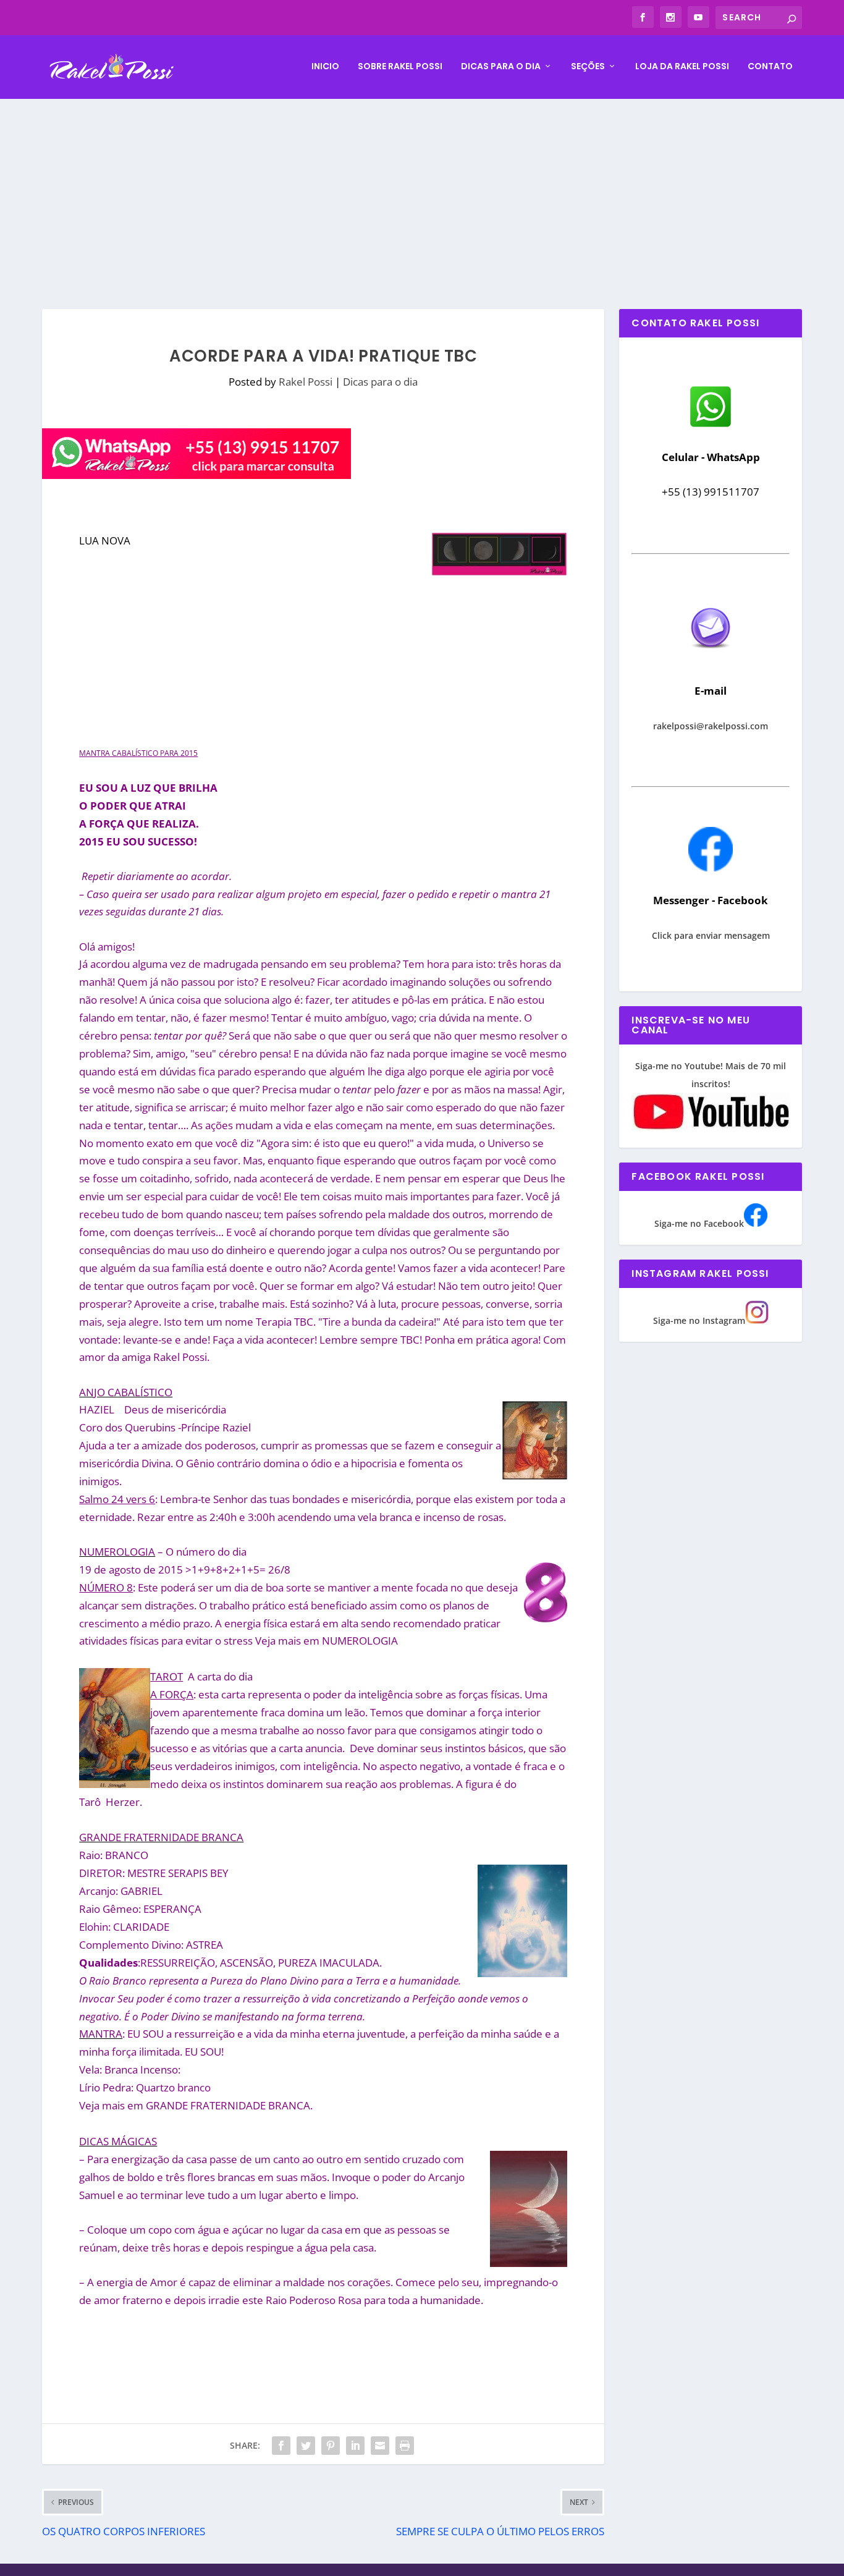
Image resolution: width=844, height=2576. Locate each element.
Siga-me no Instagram (699, 1320)
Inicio (325, 67)
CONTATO (770, 67)
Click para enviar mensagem (711, 935)
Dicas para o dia (501, 67)
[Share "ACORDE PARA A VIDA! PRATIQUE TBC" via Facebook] (281, 2446)
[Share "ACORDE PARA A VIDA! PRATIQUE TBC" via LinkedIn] (355, 2446)
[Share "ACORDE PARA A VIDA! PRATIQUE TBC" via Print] (405, 2446)
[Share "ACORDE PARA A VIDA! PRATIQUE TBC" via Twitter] (306, 2446)
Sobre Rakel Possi (400, 67)
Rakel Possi (306, 382)
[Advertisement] (422, 192)
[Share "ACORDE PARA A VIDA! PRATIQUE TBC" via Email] (380, 2446)
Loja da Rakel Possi (682, 67)
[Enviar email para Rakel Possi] (711, 659)
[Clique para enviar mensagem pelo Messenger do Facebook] (711, 868)
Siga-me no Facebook (699, 1223)
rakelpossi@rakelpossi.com (711, 726)
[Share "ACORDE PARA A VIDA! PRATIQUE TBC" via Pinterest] (331, 2446)
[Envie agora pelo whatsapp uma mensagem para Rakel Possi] (711, 426)
